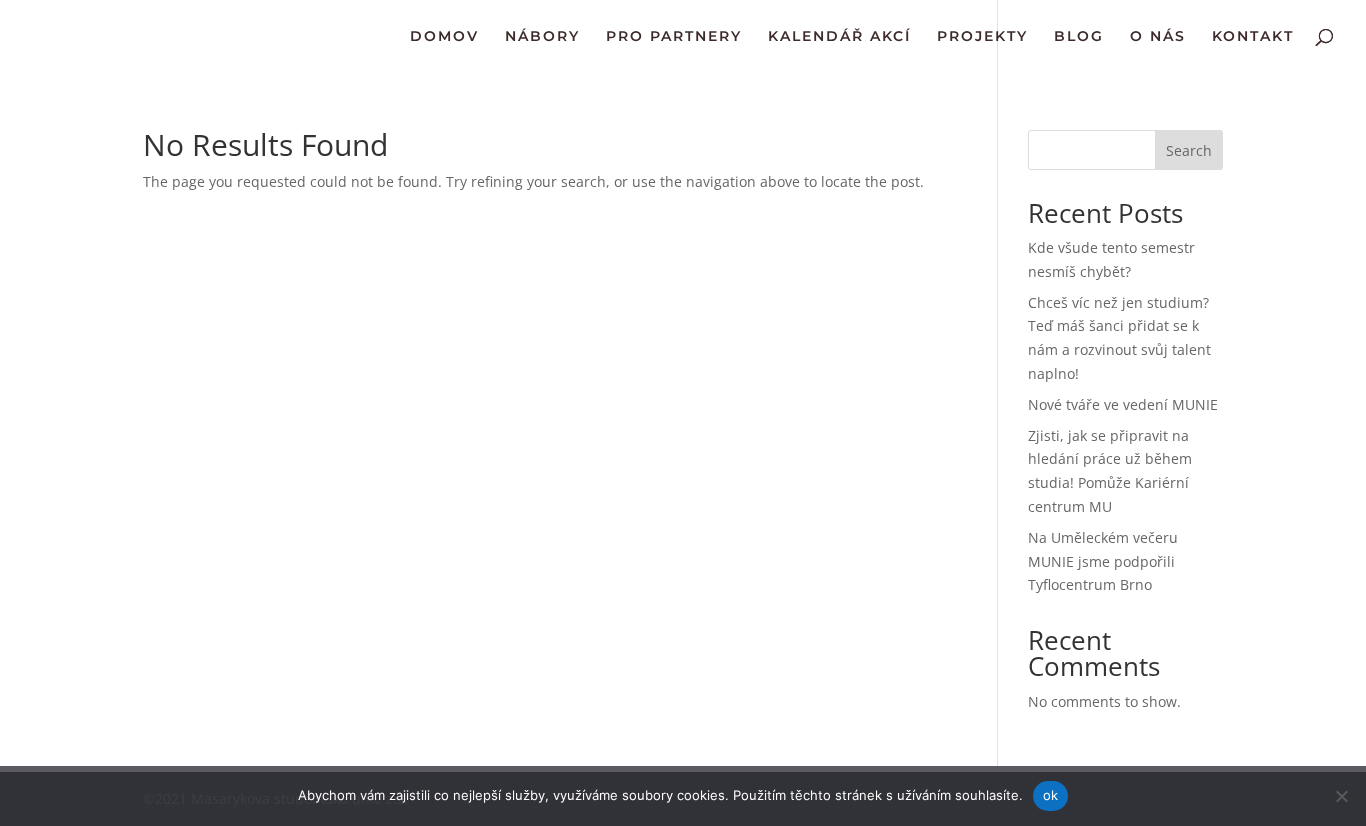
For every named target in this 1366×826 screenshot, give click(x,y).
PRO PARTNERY (674, 37)
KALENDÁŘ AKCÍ (839, 37)
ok (1051, 795)
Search (1189, 150)
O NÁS (1158, 37)
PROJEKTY (982, 37)
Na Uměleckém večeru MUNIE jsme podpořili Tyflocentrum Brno (1103, 561)
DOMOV (444, 37)
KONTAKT (1253, 37)
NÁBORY (542, 37)
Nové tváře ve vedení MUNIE (1123, 404)
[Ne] (1341, 796)
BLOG (1079, 37)
